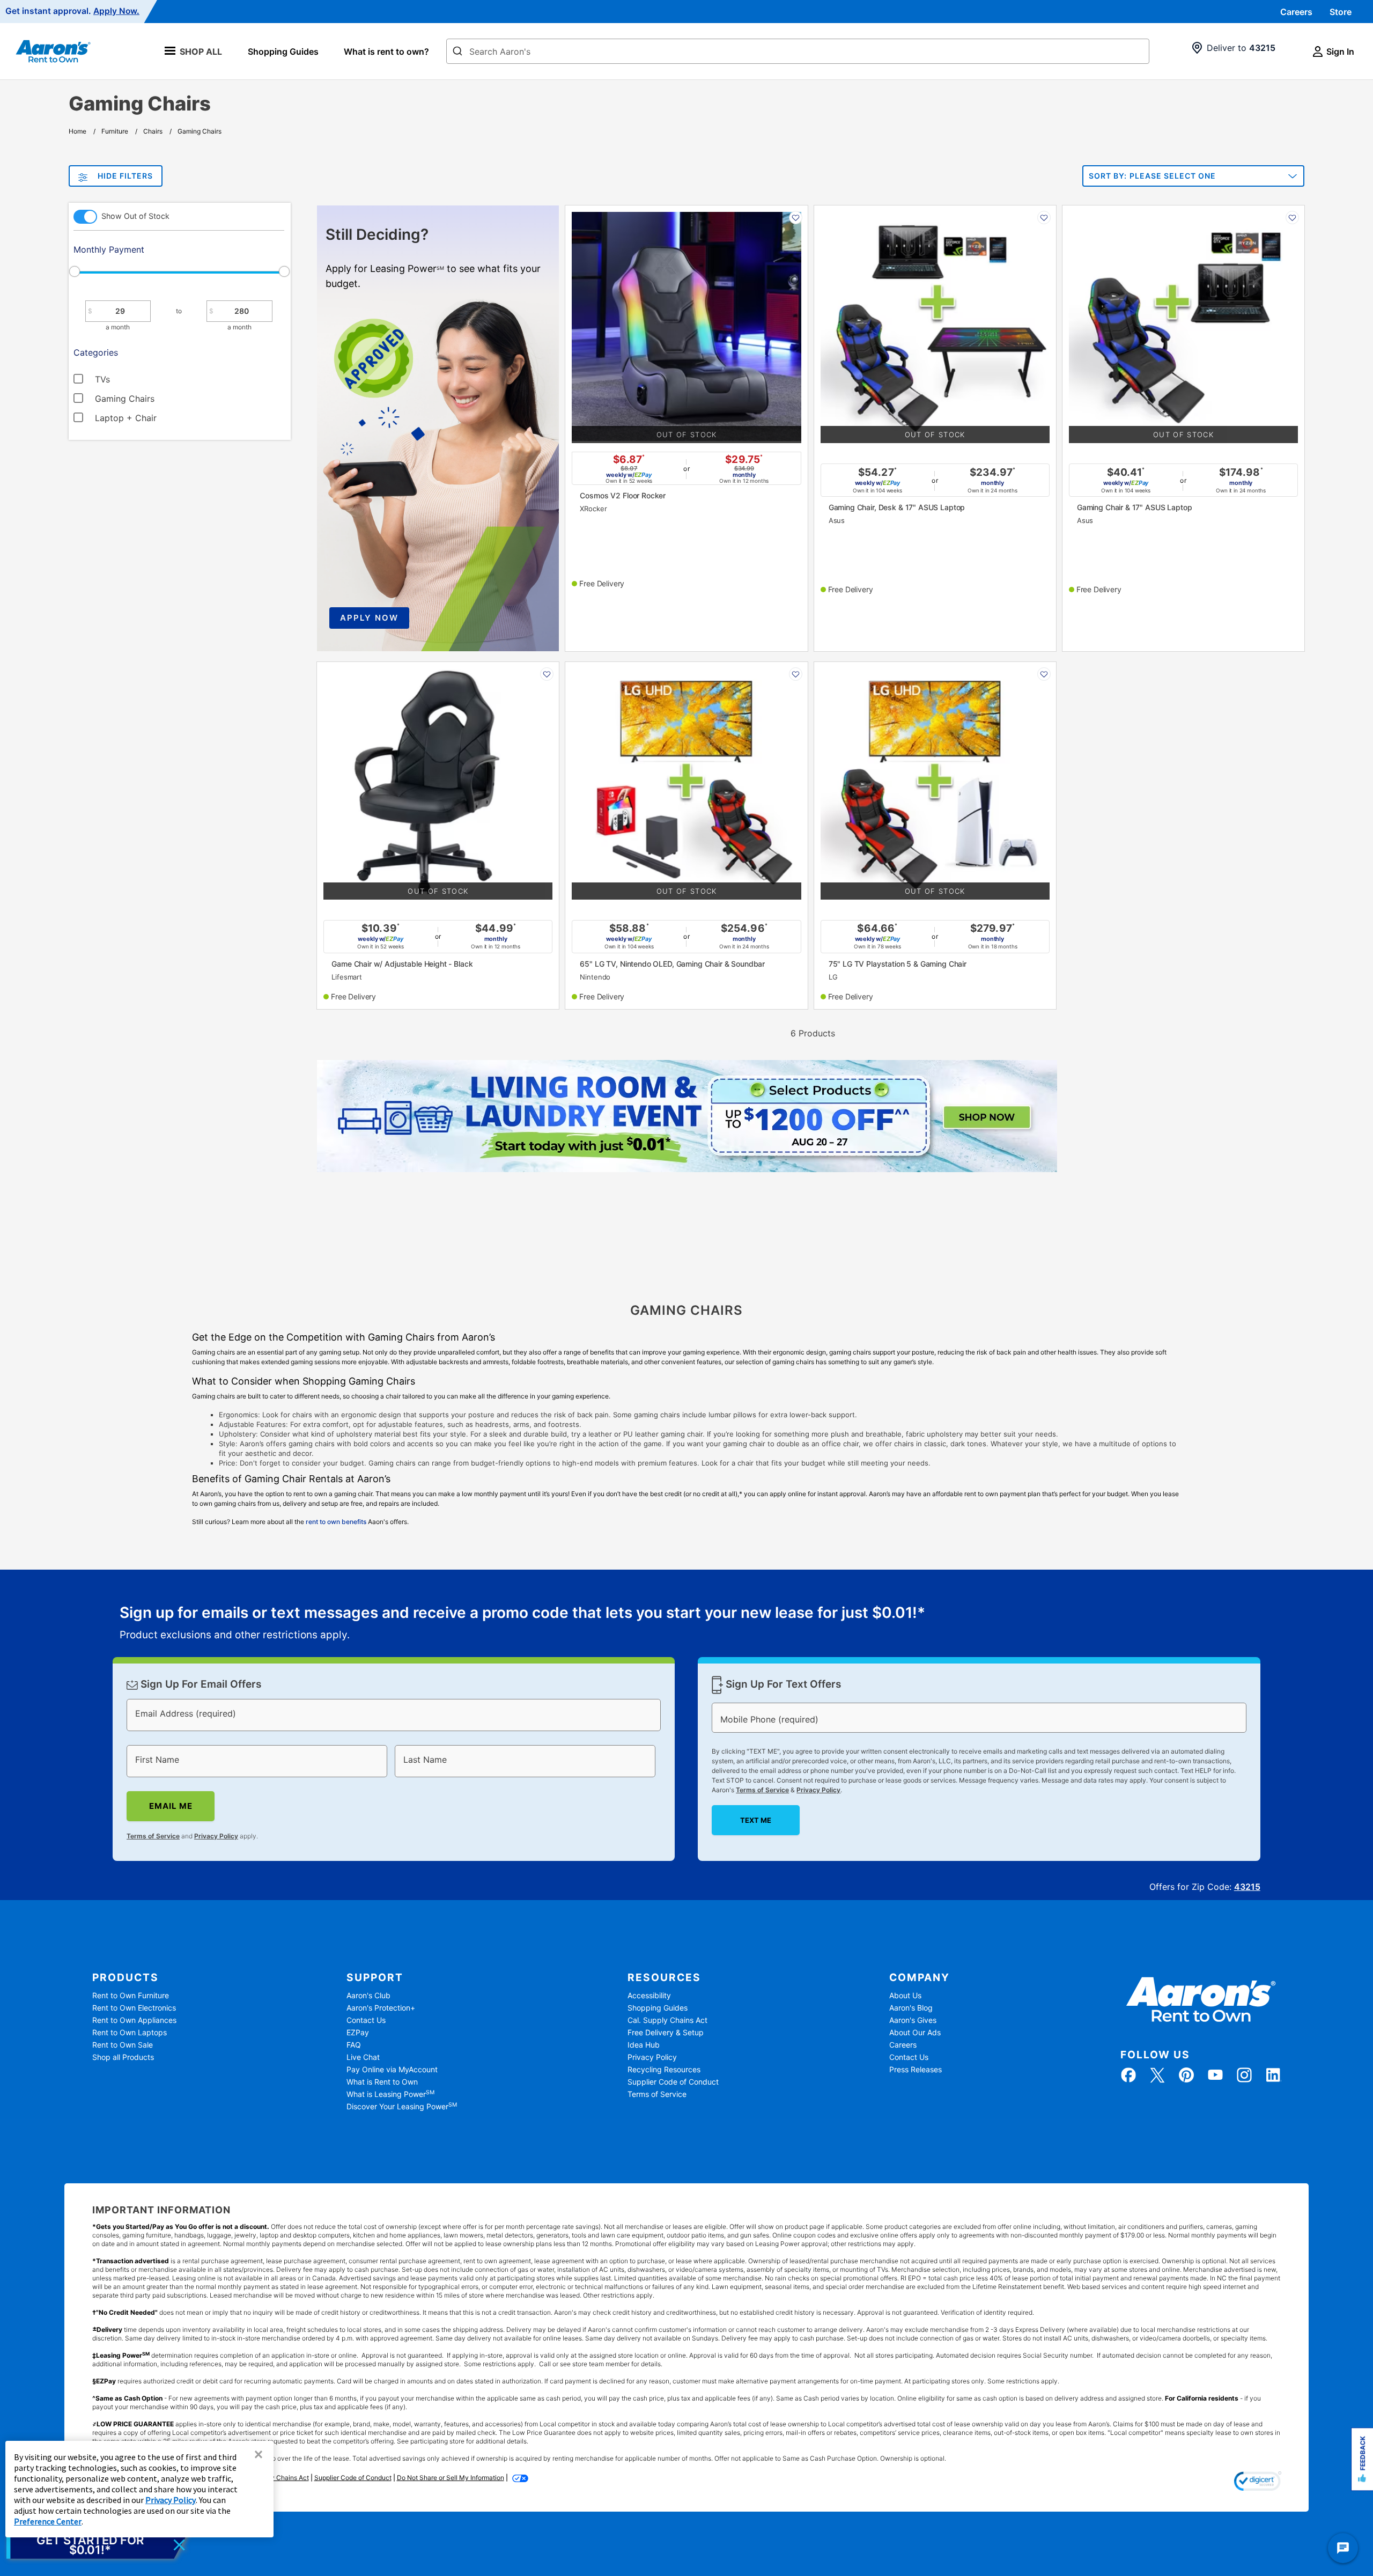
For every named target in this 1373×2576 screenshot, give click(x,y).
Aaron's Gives (913, 2020)
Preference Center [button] (48, 2521)
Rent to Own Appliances (134, 2020)
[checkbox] (153, 378)
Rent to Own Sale (123, 2045)
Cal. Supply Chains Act (667, 2020)
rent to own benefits (336, 1522)
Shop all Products (123, 2057)
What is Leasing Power (390, 2094)
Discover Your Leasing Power (402, 2106)
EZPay (358, 2032)
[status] (522, 1624)
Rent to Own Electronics (134, 2008)
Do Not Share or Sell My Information (451, 2478)
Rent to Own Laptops (130, 2032)
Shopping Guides (283, 51)
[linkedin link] (1273, 2075)
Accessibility (649, 1995)
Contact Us (366, 2020)
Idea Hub (644, 2045)
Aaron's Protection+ (381, 2008)
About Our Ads (915, 2032)
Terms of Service (153, 1835)
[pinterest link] (1186, 2075)
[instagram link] (1244, 2075)
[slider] (179, 271)
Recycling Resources (664, 2069)
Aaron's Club (368, 1995)
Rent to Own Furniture (131, 1995)
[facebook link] (1128, 2075)
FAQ (354, 2045)
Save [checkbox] (796, 218)
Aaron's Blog (911, 2008)
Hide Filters (125, 176)
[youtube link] (1215, 2075)
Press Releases (916, 2069)
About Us (905, 1995)
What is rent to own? (386, 51)
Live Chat (363, 2057)
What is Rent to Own (382, 2082)
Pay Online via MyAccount (392, 2069)
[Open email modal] (98, 2545)
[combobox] (798, 51)
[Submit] (457, 52)
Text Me (756, 1820)
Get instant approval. (72, 11)
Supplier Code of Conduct (673, 2082)
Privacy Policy (216, 1835)
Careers (1296, 12)
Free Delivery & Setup (666, 2032)
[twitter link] (1157, 2075)
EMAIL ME (171, 1806)
